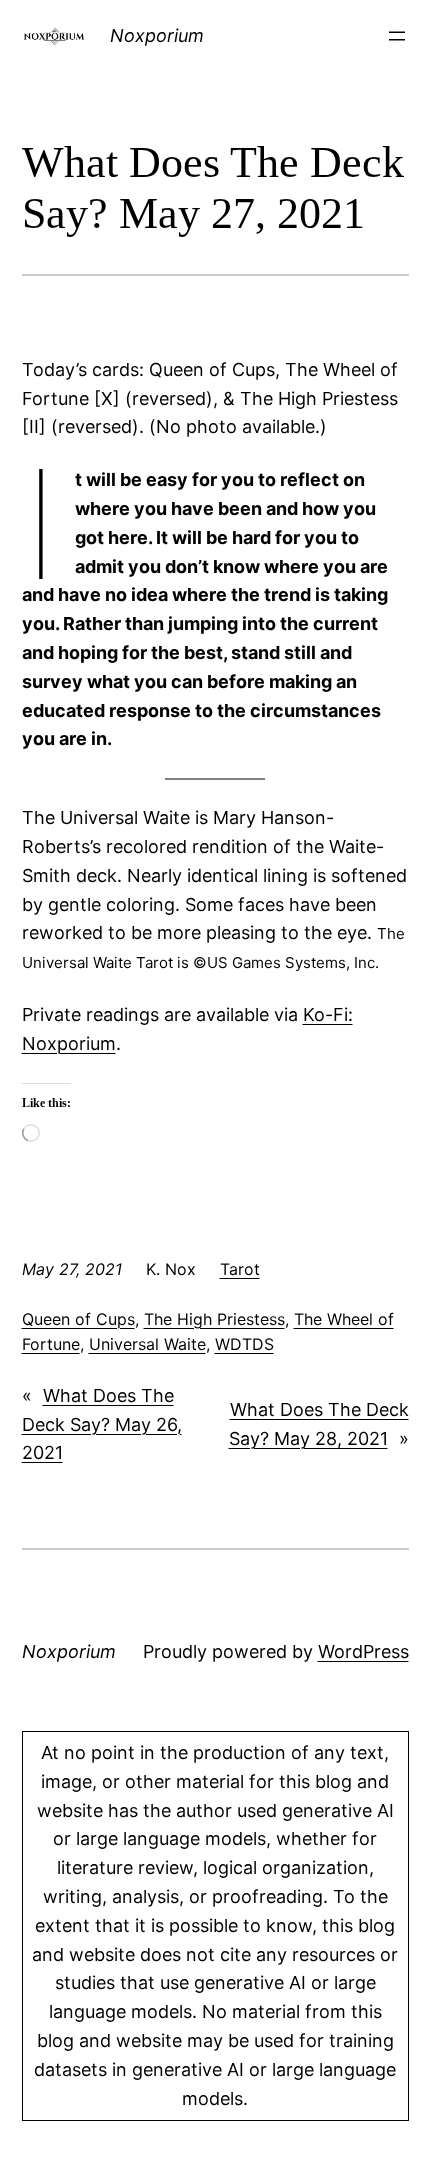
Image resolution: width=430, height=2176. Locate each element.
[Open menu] (397, 36)
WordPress (363, 1651)
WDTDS (244, 1344)
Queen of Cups (78, 1319)
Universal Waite (147, 1344)
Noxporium (157, 35)
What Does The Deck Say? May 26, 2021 (102, 1424)
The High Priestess (214, 1319)
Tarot (240, 1269)
